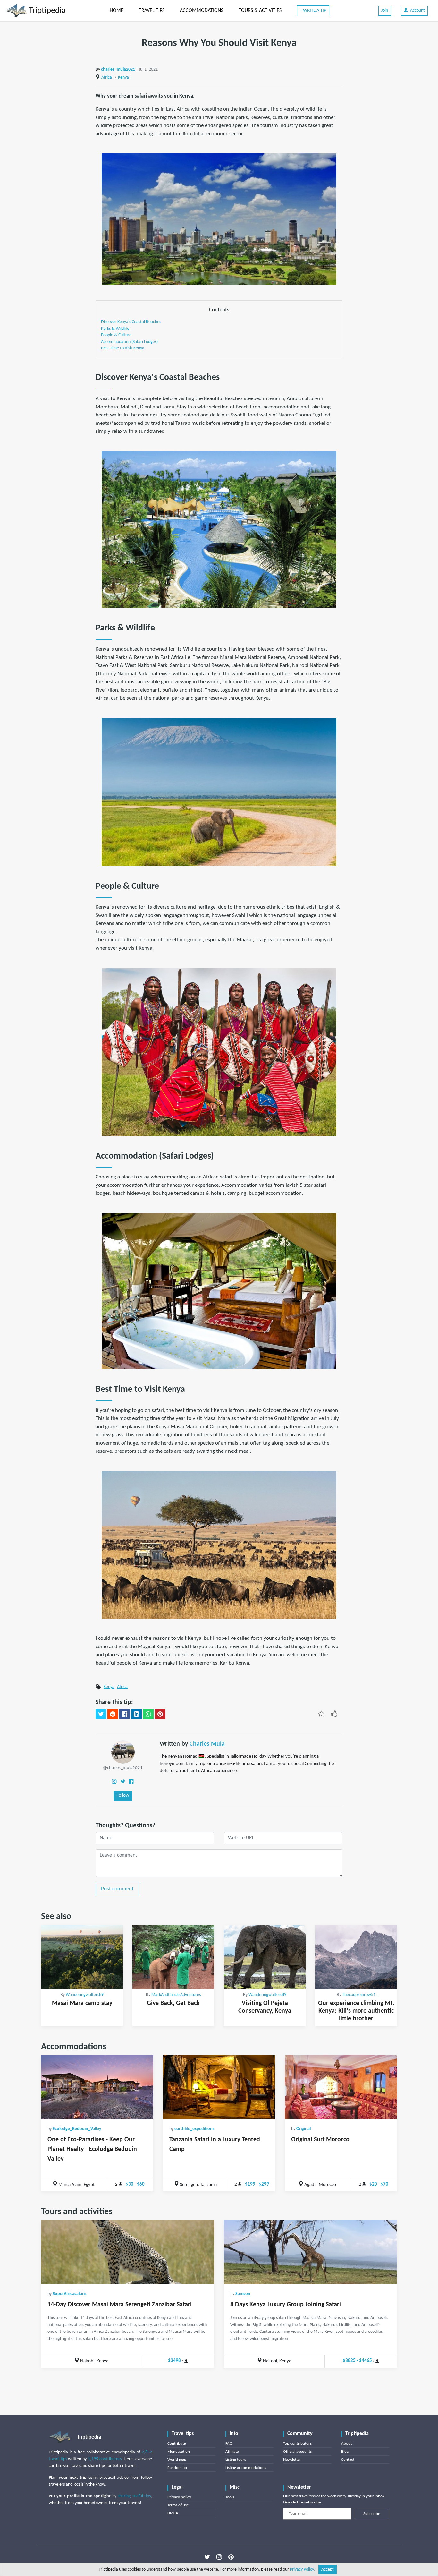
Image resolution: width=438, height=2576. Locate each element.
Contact (348, 2460)
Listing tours (236, 2460)
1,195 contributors (105, 2459)
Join (385, 10)
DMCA (173, 2513)
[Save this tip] (321, 1714)
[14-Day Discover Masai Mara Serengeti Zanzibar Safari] (128, 2252)
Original (303, 2129)
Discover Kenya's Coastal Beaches (131, 322)
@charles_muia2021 (123, 1768)
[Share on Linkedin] (136, 1714)
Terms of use (178, 2505)
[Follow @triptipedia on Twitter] (207, 2557)
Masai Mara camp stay (82, 2003)
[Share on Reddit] (113, 1714)
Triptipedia (46, 11)
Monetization (179, 2452)
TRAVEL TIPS (152, 11)
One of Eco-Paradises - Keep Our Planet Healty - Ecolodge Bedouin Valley (92, 2149)
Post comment (117, 1889)
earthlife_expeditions (194, 2129)
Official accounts (297, 2452)
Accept (328, 2569)
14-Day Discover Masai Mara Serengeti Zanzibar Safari (120, 2305)
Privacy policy (179, 2497)
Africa (107, 77)
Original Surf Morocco (320, 2140)
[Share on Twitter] (101, 1714)
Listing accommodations (246, 2468)
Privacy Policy (302, 2569)
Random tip (177, 2468)
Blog (345, 2452)
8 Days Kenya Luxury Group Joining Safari (286, 2305)
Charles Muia (207, 1744)
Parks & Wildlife (115, 329)
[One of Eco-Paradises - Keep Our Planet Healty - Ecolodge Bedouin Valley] (97, 2087)
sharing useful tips (134, 2496)
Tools (230, 2497)
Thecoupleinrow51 (359, 1995)
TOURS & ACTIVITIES (260, 11)
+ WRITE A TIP (313, 10)
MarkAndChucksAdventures (176, 1995)
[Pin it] (160, 1714)
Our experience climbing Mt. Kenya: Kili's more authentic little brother (356, 2011)
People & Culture (116, 335)
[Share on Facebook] (125, 1714)
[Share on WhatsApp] (148, 1714)
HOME (117, 11)
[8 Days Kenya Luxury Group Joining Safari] (310, 2252)
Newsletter (292, 2460)
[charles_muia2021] (123, 1752)
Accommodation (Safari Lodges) (129, 342)
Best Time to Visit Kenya (123, 348)
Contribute (177, 2444)
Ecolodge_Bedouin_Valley (77, 2129)
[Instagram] (114, 1781)
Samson (243, 2294)
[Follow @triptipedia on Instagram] (219, 2557)
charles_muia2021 (118, 69)
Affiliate (232, 2452)
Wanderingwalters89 (85, 1995)
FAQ (229, 2444)
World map (177, 2460)
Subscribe (372, 2514)
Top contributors (297, 2444)
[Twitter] (123, 1781)
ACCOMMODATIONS (202, 11)
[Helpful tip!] (334, 1714)
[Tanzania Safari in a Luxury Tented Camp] (219, 2087)
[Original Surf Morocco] (341, 2087)
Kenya (123, 77)
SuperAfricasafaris (70, 2294)
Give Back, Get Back (173, 2003)
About (346, 2444)
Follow (123, 1796)
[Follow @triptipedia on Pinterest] (231, 2557)
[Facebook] (131, 1781)
